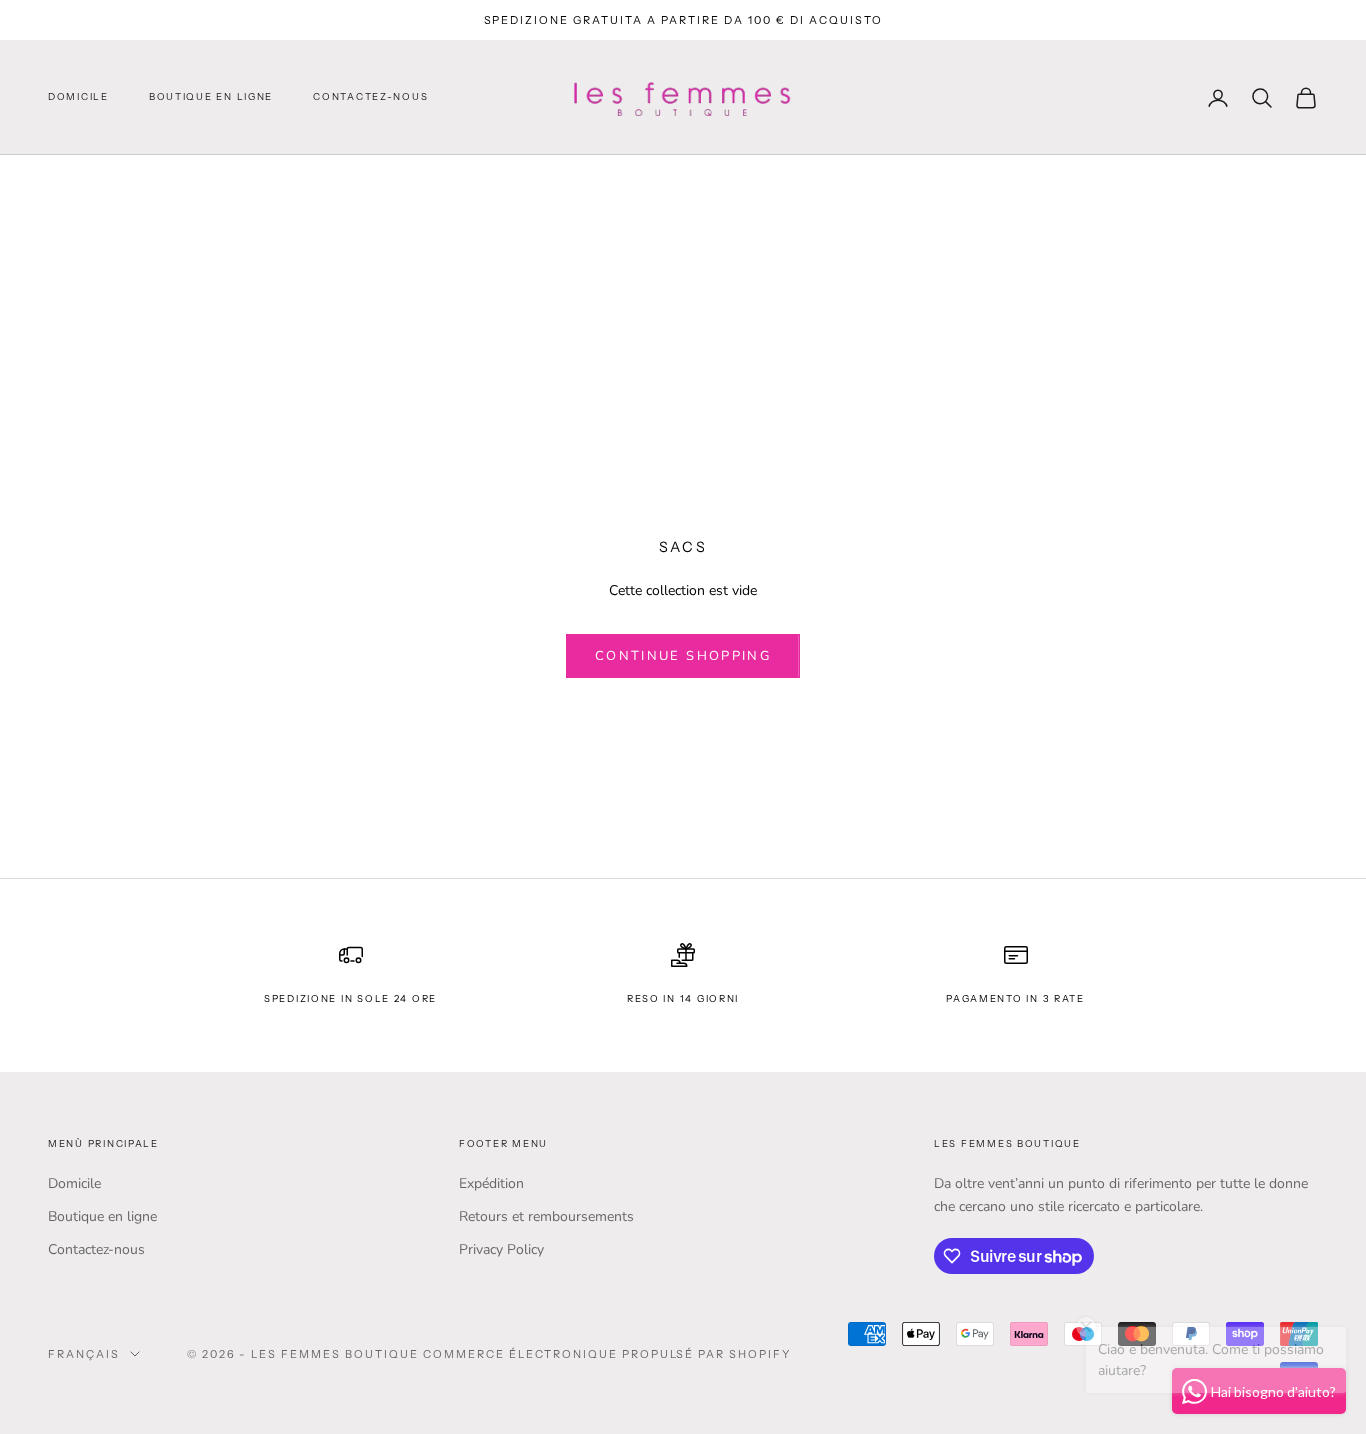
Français (84, 1354)
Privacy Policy (501, 1249)
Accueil (75, 183)
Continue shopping (683, 656)
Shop (141, 183)
